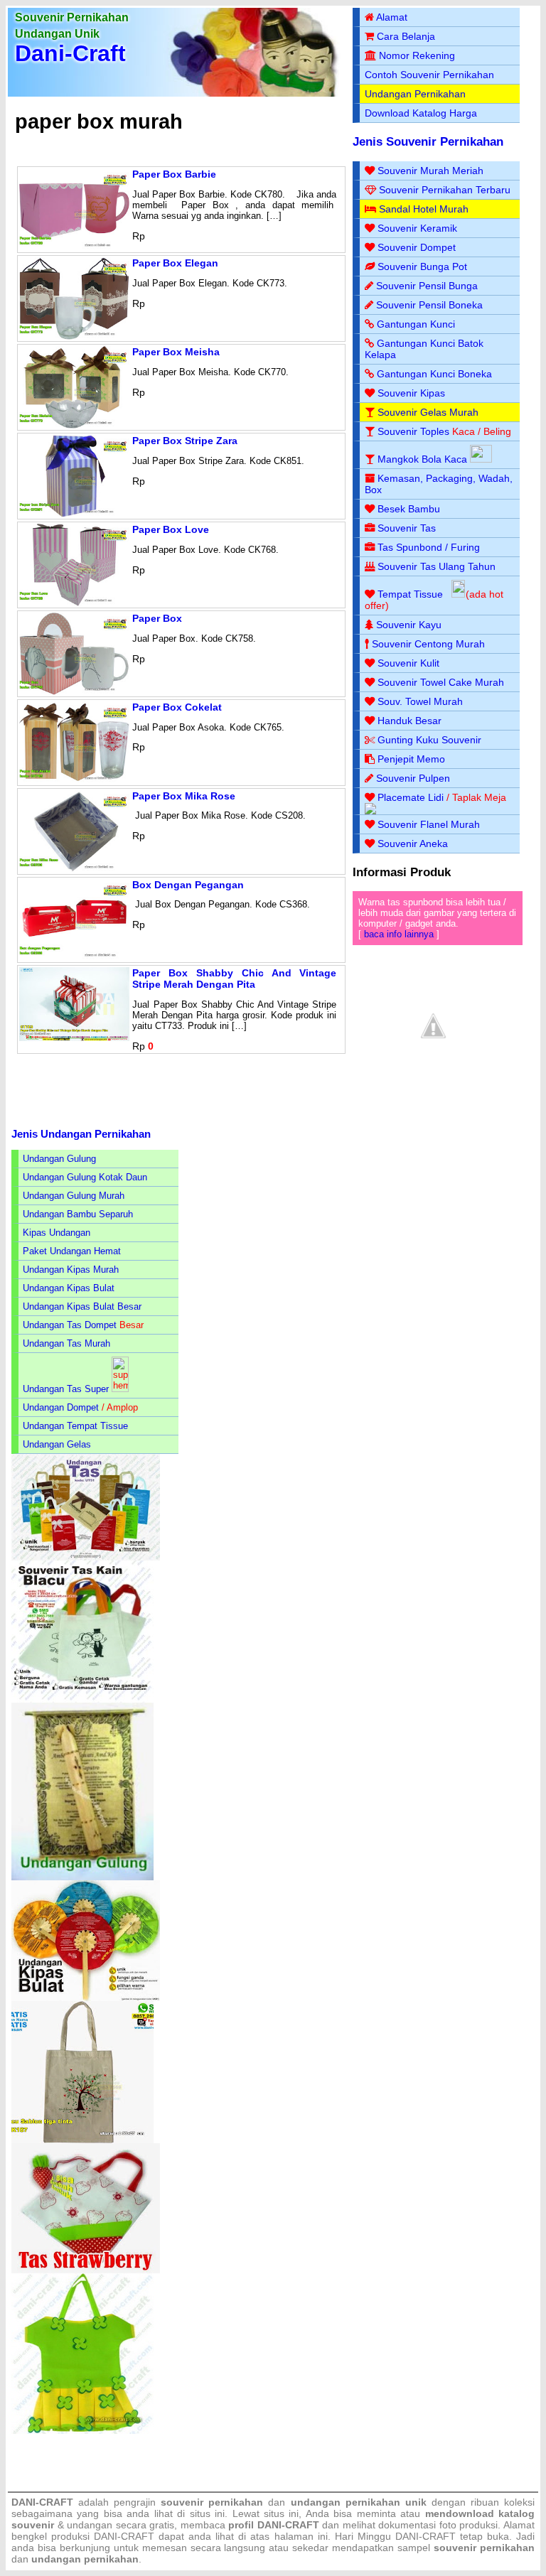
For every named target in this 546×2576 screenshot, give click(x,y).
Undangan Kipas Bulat (69, 1288)
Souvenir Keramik (417, 228)
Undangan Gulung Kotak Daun (85, 1177)
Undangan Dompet (61, 1407)
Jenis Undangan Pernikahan (81, 1134)
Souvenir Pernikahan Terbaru (445, 190)
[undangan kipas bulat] (86, 1998)
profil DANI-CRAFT (274, 2525)
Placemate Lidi (411, 797)
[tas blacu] (82, 1699)
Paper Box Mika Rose (184, 796)
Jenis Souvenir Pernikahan (428, 142)
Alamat (392, 17)
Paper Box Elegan (175, 263)
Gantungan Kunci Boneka (434, 374)
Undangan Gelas (57, 1444)
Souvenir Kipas (411, 393)
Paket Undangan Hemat (72, 1251)
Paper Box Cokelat (177, 707)
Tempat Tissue (410, 594)
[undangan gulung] (82, 1877)
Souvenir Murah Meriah (430, 171)
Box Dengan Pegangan (188, 885)
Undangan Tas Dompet (70, 1325)
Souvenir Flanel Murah (429, 824)
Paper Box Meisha (176, 352)
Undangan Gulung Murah (74, 1196)
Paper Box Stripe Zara (185, 441)
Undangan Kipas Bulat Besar (82, 1306)
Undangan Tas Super (66, 1389)
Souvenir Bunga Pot (422, 266)
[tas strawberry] (86, 2270)
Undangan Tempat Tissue (75, 1426)
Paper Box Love (171, 529)
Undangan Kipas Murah (71, 1270)
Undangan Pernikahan (415, 94)
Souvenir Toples (413, 431)
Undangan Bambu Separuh (78, 1214)
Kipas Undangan (57, 1233)
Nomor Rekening (417, 55)
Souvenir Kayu (409, 625)
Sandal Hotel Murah (424, 209)
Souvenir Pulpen (413, 778)
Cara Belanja (406, 36)
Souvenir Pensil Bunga (427, 286)
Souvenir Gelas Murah (428, 412)
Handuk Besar (409, 721)
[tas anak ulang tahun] (82, 2431)
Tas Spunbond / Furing (429, 547)
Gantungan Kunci (416, 324)
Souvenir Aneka (413, 844)
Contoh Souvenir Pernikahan (429, 75)
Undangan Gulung (59, 1159)
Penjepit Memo (411, 759)
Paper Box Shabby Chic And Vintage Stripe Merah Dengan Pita (234, 979)
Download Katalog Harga (421, 113)
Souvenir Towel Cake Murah (441, 682)
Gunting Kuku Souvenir (429, 740)
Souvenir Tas (407, 528)
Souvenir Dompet (417, 247)
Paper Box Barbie (174, 174)
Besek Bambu (409, 509)
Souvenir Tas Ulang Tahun (437, 566)
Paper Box (157, 618)
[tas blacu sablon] (82, 2140)
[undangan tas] (86, 1557)
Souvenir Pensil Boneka (429, 305)
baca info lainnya (399, 934)
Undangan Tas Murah (66, 1343)
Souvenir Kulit (408, 663)
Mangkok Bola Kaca (424, 459)
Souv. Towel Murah (420, 701)
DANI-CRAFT (425, 2536)
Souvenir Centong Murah (428, 644)
